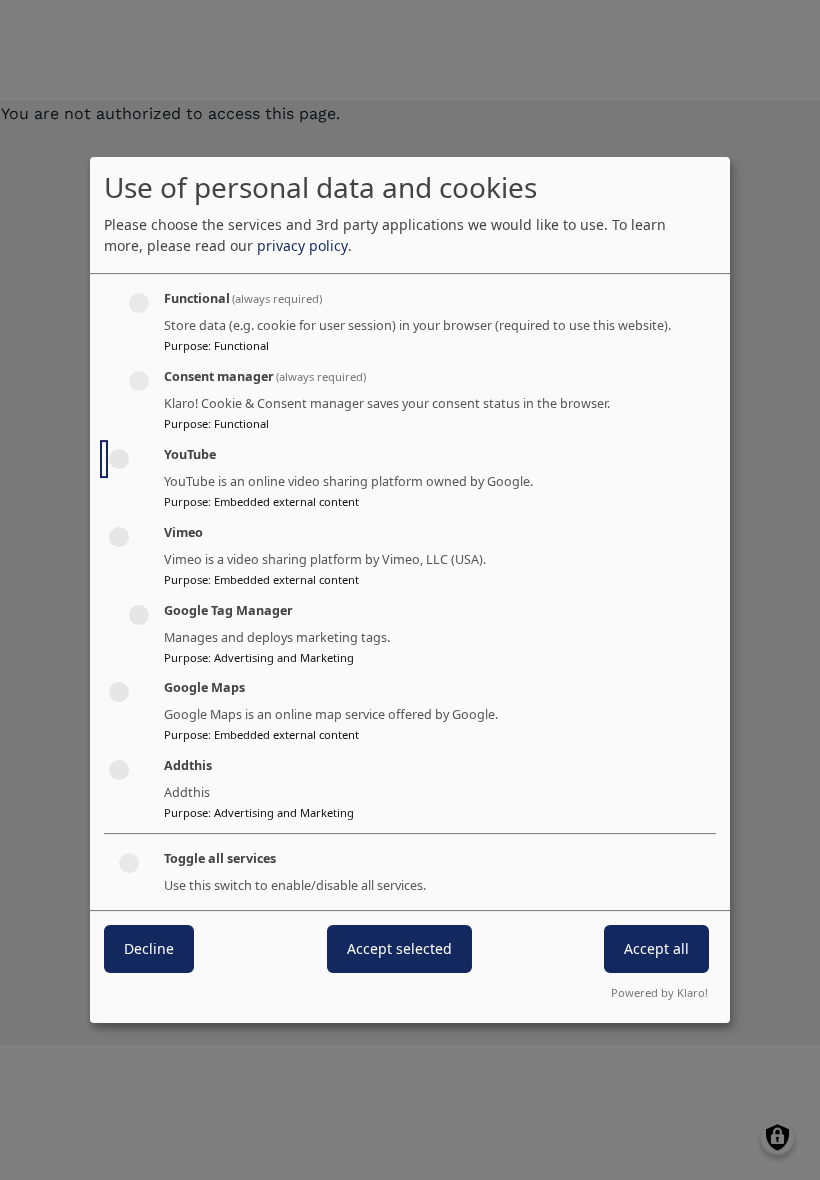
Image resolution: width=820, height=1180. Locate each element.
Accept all (656, 948)
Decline (149, 948)
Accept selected (399, 948)
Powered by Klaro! (659, 992)
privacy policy (302, 245)
